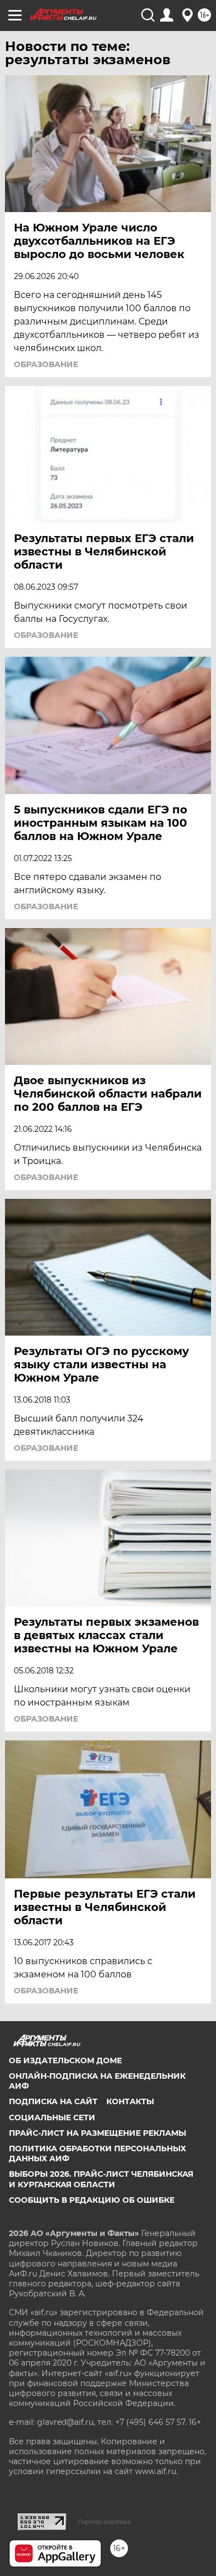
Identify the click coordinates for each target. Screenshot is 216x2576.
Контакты (130, 2101)
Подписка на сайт (53, 2101)
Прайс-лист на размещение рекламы (97, 2133)
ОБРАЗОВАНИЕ (46, 635)
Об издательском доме (65, 2060)
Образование (46, 364)
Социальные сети (52, 2118)
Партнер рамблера (104, 2522)
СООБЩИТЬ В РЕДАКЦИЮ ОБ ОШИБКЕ (92, 2200)
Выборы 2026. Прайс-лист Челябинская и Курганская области (101, 2179)
